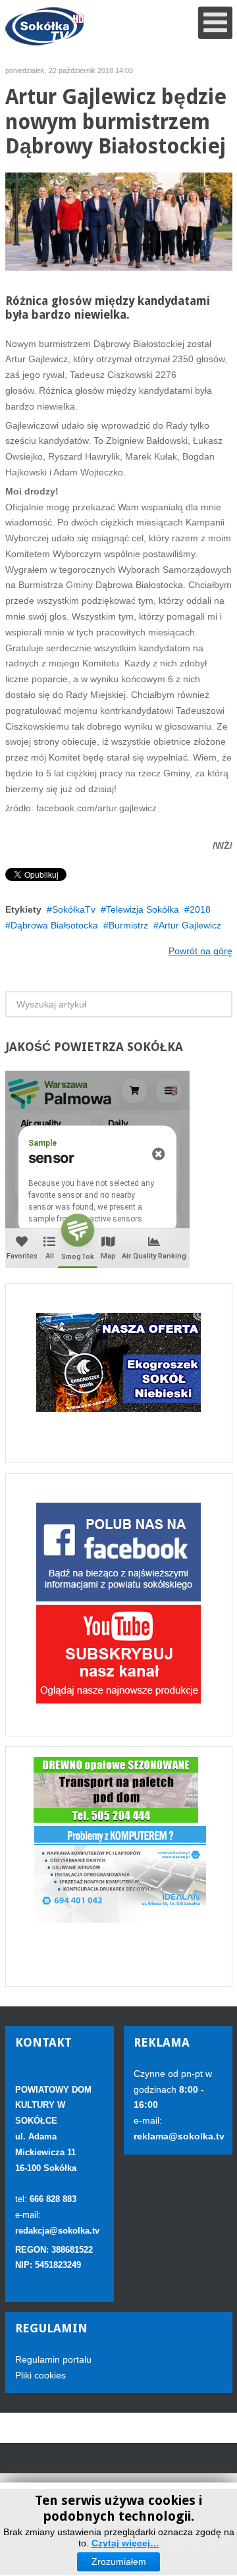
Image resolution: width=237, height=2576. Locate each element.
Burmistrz (128, 925)
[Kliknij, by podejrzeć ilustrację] (119, 221)
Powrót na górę (200, 951)
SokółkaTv (74, 909)
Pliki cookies (40, 2375)
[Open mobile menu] (215, 23)
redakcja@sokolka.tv (57, 2231)
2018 (200, 909)
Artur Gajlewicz (190, 925)
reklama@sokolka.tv (179, 2136)
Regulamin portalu (53, 2359)
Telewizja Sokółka (143, 909)
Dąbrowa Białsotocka (54, 925)
